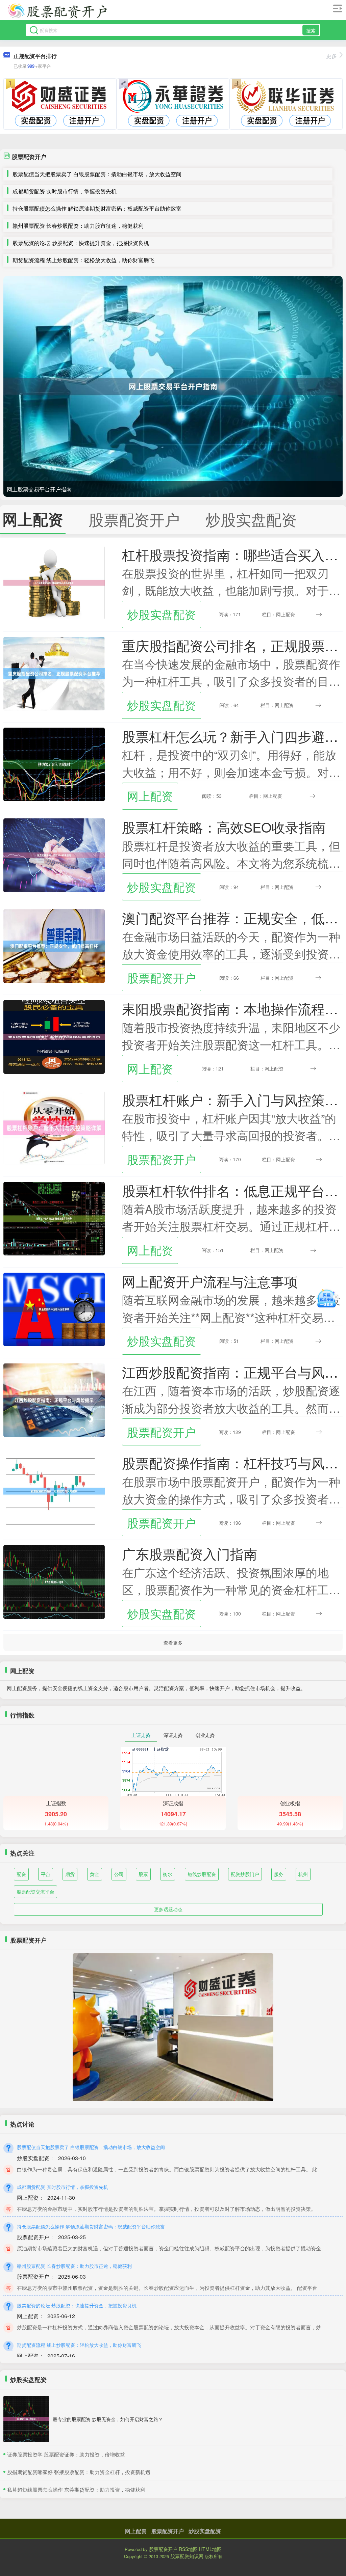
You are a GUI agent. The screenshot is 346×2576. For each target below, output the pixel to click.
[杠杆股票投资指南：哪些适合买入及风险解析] (54, 582)
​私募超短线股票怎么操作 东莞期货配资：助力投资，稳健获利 (76, 2489)
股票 (143, 1874)
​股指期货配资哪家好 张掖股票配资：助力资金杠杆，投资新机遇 (79, 2472)
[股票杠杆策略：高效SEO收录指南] (54, 855)
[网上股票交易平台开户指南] (173, 386)
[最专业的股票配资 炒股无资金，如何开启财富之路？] (26, 2419)
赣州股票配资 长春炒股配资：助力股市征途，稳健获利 (78, 226)
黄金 (95, 1874)
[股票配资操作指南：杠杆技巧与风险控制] (54, 1490)
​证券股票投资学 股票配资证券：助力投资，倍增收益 (66, 2454)
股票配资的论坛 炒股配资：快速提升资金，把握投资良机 (81, 243)
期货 (70, 1874)
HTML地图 (210, 2549)
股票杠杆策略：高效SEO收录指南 (224, 827)
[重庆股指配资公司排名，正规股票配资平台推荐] (54, 673)
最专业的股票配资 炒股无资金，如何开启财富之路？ (108, 2419)
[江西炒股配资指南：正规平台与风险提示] (54, 1400)
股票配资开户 (162, 978)
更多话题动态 (168, 1909)
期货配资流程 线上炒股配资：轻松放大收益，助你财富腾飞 (83, 260)
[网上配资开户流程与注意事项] (54, 1309)
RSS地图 (188, 2549)
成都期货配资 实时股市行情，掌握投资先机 (65, 191)
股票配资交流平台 (35, 1892)
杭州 (303, 1874)
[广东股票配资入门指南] (54, 1581)
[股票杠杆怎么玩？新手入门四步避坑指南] (54, 764)
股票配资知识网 (187, 2556)
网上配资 (150, 796)
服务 (279, 1874)
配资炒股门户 (245, 1874)
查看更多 (173, 1643)
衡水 (168, 1874)
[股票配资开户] (57, 11)
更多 (331, 56)
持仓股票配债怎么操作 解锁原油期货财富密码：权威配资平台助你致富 (97, 208)
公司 (119, 1874)
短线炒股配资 (202, 1874)
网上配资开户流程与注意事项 (210, 1281)
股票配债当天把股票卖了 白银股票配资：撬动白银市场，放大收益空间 (97, 174)
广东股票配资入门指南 (190, 1553)
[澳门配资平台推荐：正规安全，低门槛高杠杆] (54, 945)
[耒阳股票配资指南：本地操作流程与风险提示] (54, 1036)
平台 (46, 1874)
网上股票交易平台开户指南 (39, 489)
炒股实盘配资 (162, 614)
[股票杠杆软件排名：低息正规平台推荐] (54, 1218)
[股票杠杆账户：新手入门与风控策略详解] (54, 1127)
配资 (21, 1874)
